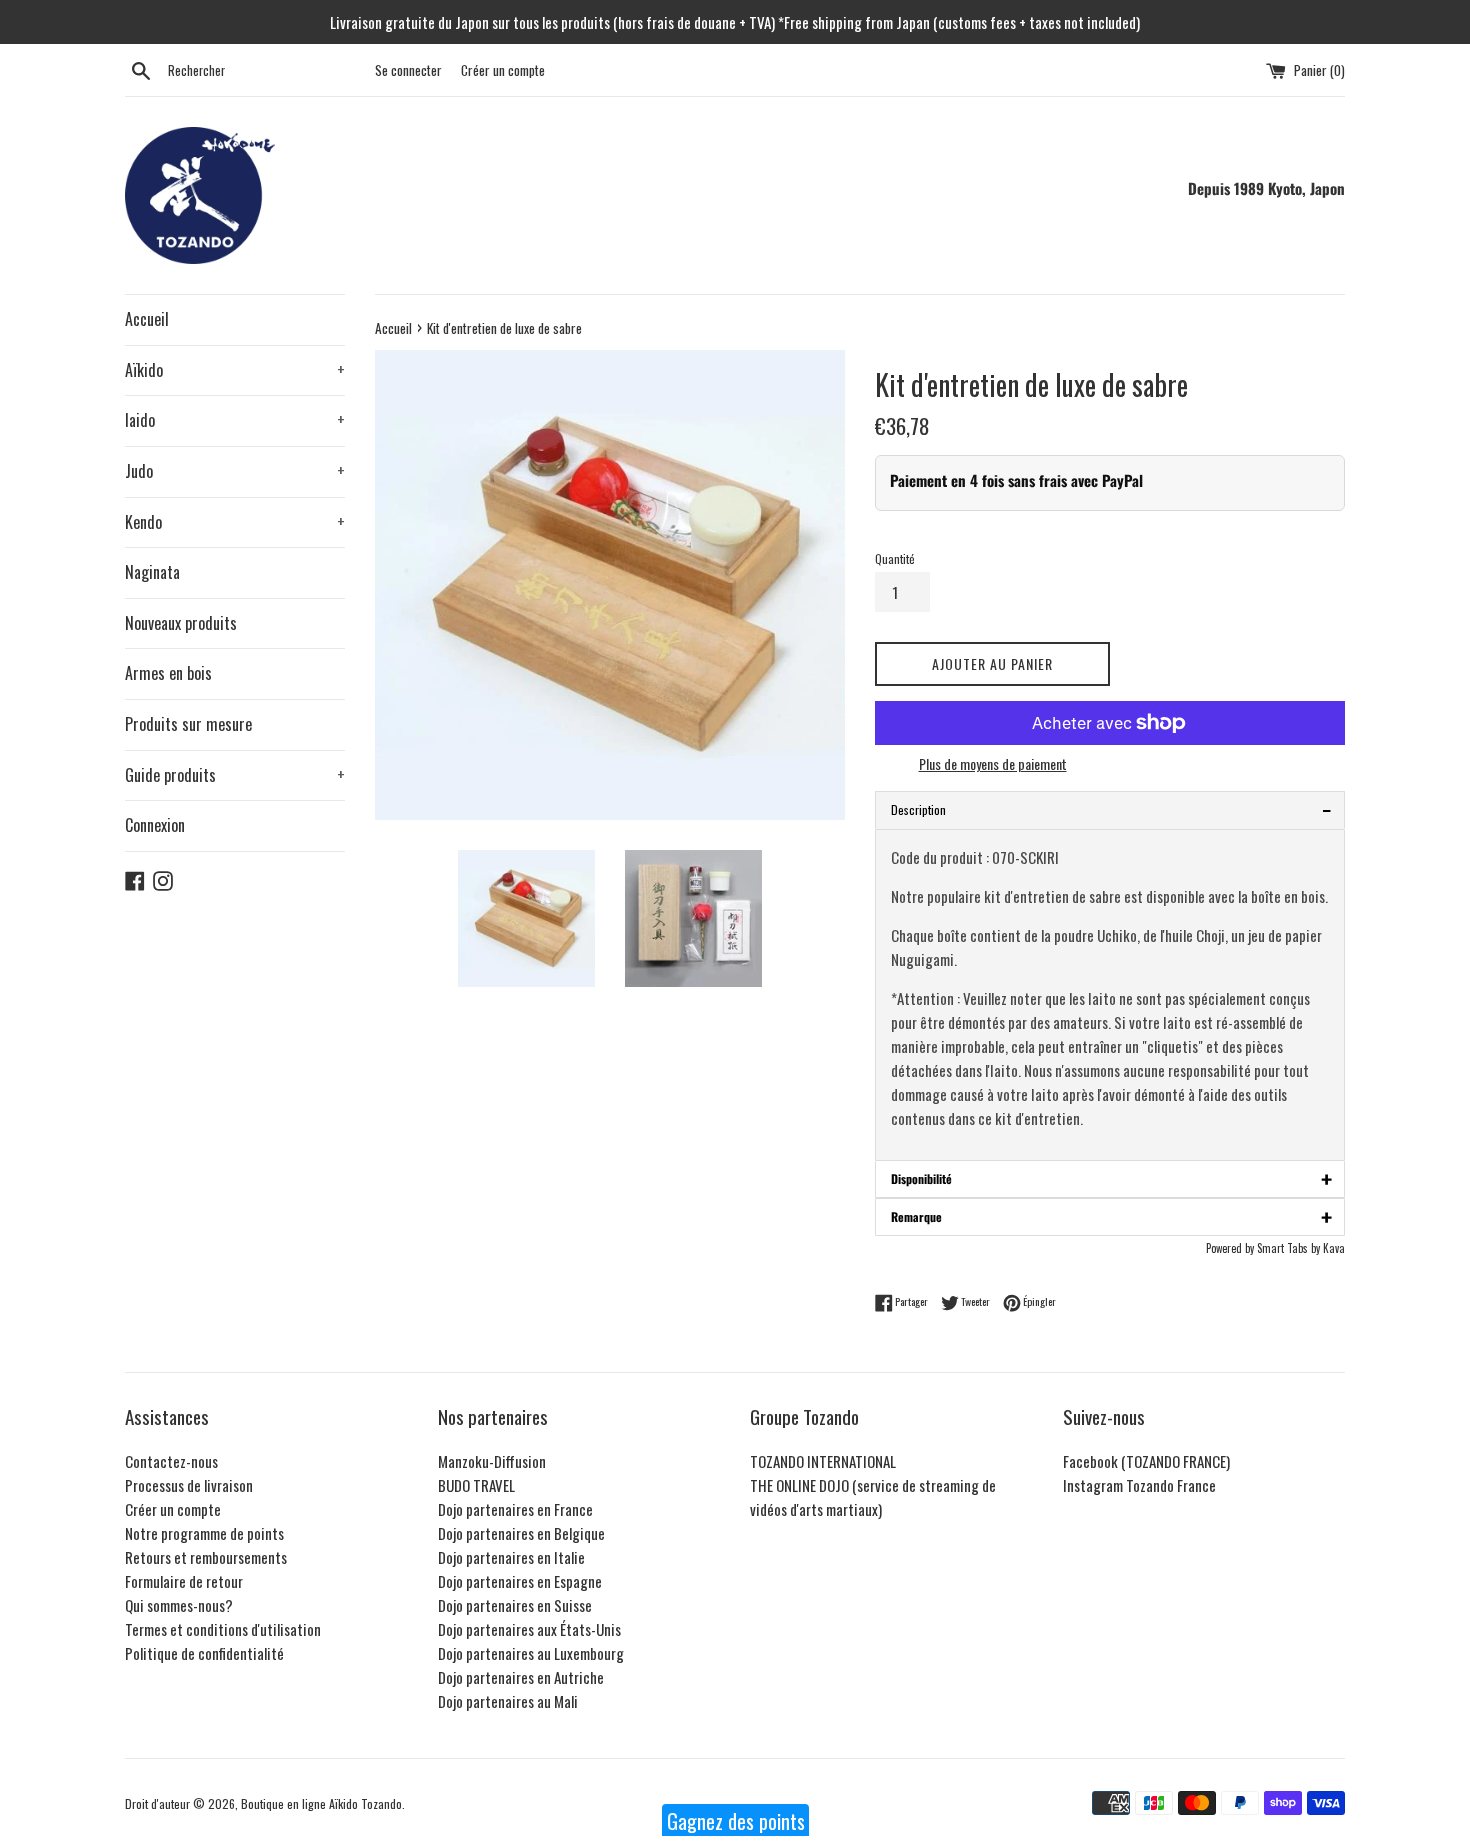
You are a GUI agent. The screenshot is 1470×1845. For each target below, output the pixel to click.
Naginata (152, 572)
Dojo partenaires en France (515, 1509)
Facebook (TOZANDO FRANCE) (1146, 1461)
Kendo (235, 522)
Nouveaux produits (181, 623)
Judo (235, 471)
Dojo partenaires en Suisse (515, 1605)
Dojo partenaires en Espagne (520, 1581)
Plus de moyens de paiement (993, 763)
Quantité (895, 558)
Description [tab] (1111, 809)
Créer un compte (503, 70)
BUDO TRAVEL (476, 1485)
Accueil (147, 319)
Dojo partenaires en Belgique (521, 1533)
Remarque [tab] (1111, 1216)
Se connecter (408, 70)
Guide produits (235, 775)
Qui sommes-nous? (179, 1605)
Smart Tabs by (1290, 1248)
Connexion (155, 825)
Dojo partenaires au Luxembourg (531, 1653)
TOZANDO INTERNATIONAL (823, 1461)
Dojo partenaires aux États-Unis (529, 1629)
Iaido (235, 420)
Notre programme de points (204, 1533)
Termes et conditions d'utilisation (223, 1629)
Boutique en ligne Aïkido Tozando (321, 1803)
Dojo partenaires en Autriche (521, 1677)
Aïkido (235, 370)
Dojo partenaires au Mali (508, 1701)
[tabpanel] (1110, 995)
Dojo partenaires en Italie (511, 1557)
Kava (1334, 1248)
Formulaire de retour (184, 1581)
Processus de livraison (189, 1485)
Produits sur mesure (188, 724)
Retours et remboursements (206, 1557)
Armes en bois (168, 673)
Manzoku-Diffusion (492, 1461)
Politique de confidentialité (204, 1653)
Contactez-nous (171, 1461)
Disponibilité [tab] (1111, 1179)
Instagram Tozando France (1139, 1485)
